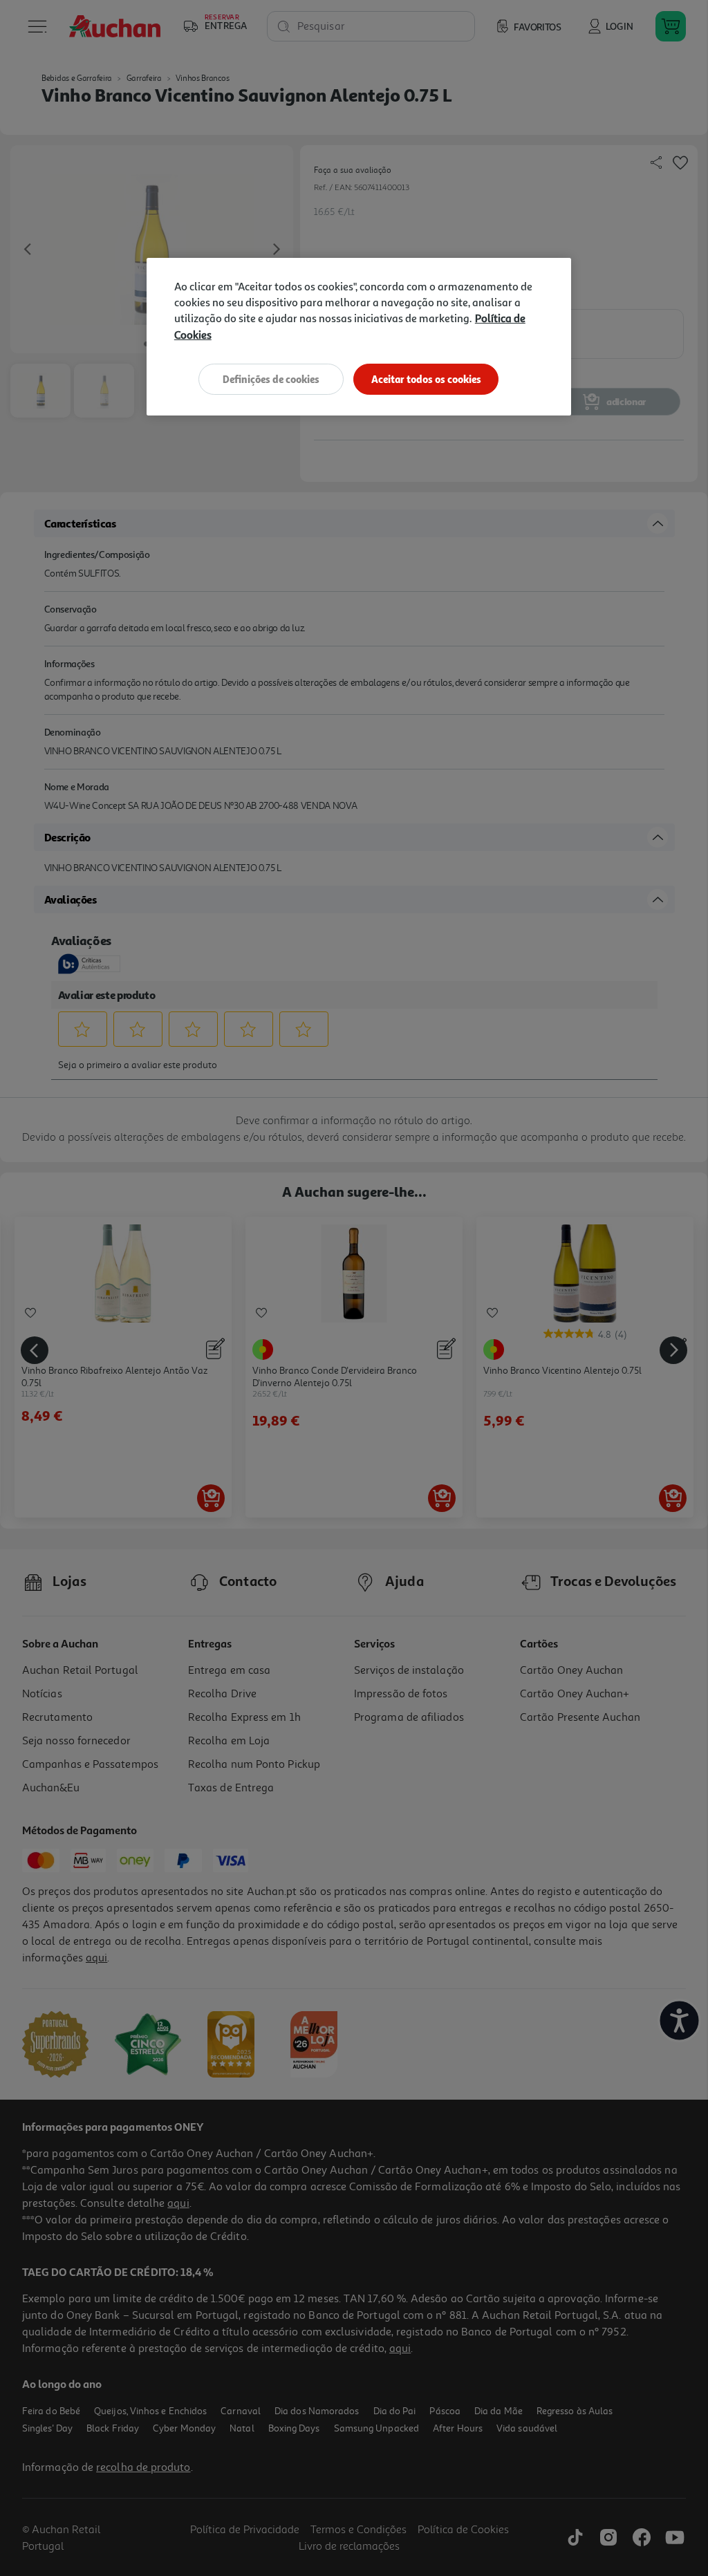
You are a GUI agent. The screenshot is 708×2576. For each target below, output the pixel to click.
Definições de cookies (271, 379)
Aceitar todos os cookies (426, 379)
